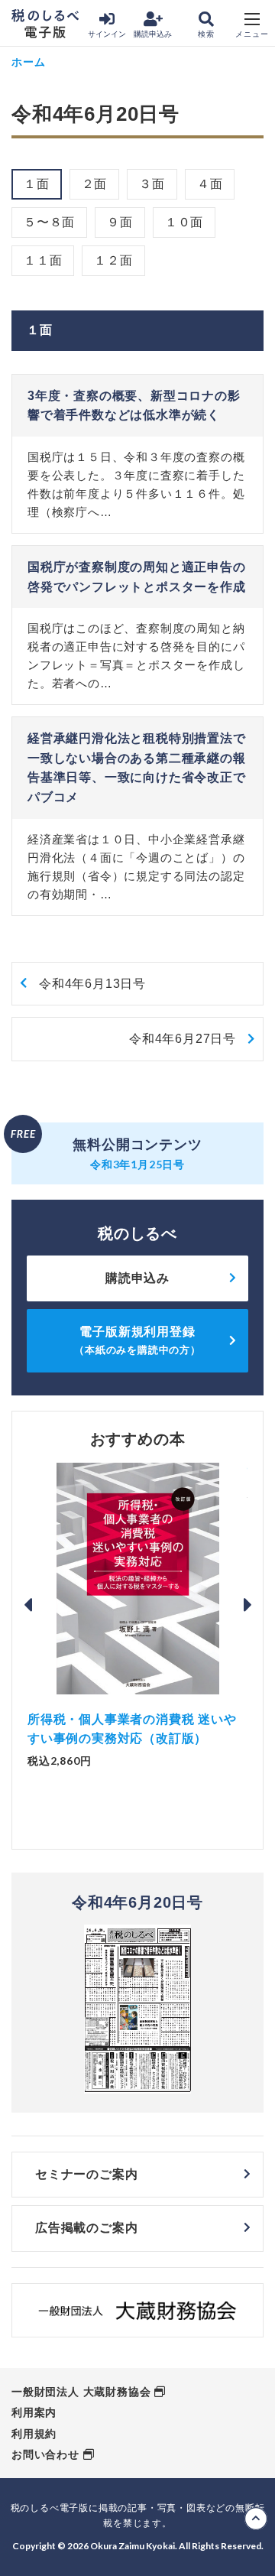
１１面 (43, 260)
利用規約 (34, 2434)
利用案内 (34, 2412)
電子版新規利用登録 (137, 1340)
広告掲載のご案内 (86, 2228)
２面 (95, 184)
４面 (210, 184)
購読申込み (153, 34)
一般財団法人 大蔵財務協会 (81, 2392)
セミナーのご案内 (86, 2174)
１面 (37, 184)
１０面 (184, 222)
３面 (152, 184)
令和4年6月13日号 (92, 984)
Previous (27, 1605)
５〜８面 (49, 222)
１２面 (113, 260)
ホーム (28, 62)
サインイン (107, 34)
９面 (120, 222)
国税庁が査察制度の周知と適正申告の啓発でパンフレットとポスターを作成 (137, 577)
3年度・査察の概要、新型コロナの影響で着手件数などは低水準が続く (134, 406)
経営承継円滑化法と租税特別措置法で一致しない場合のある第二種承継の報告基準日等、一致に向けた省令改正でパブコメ (137, 768)
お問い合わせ (45, 2454)
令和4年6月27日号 (183, 1039)
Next (247, 1605)
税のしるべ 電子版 (45, 24)
